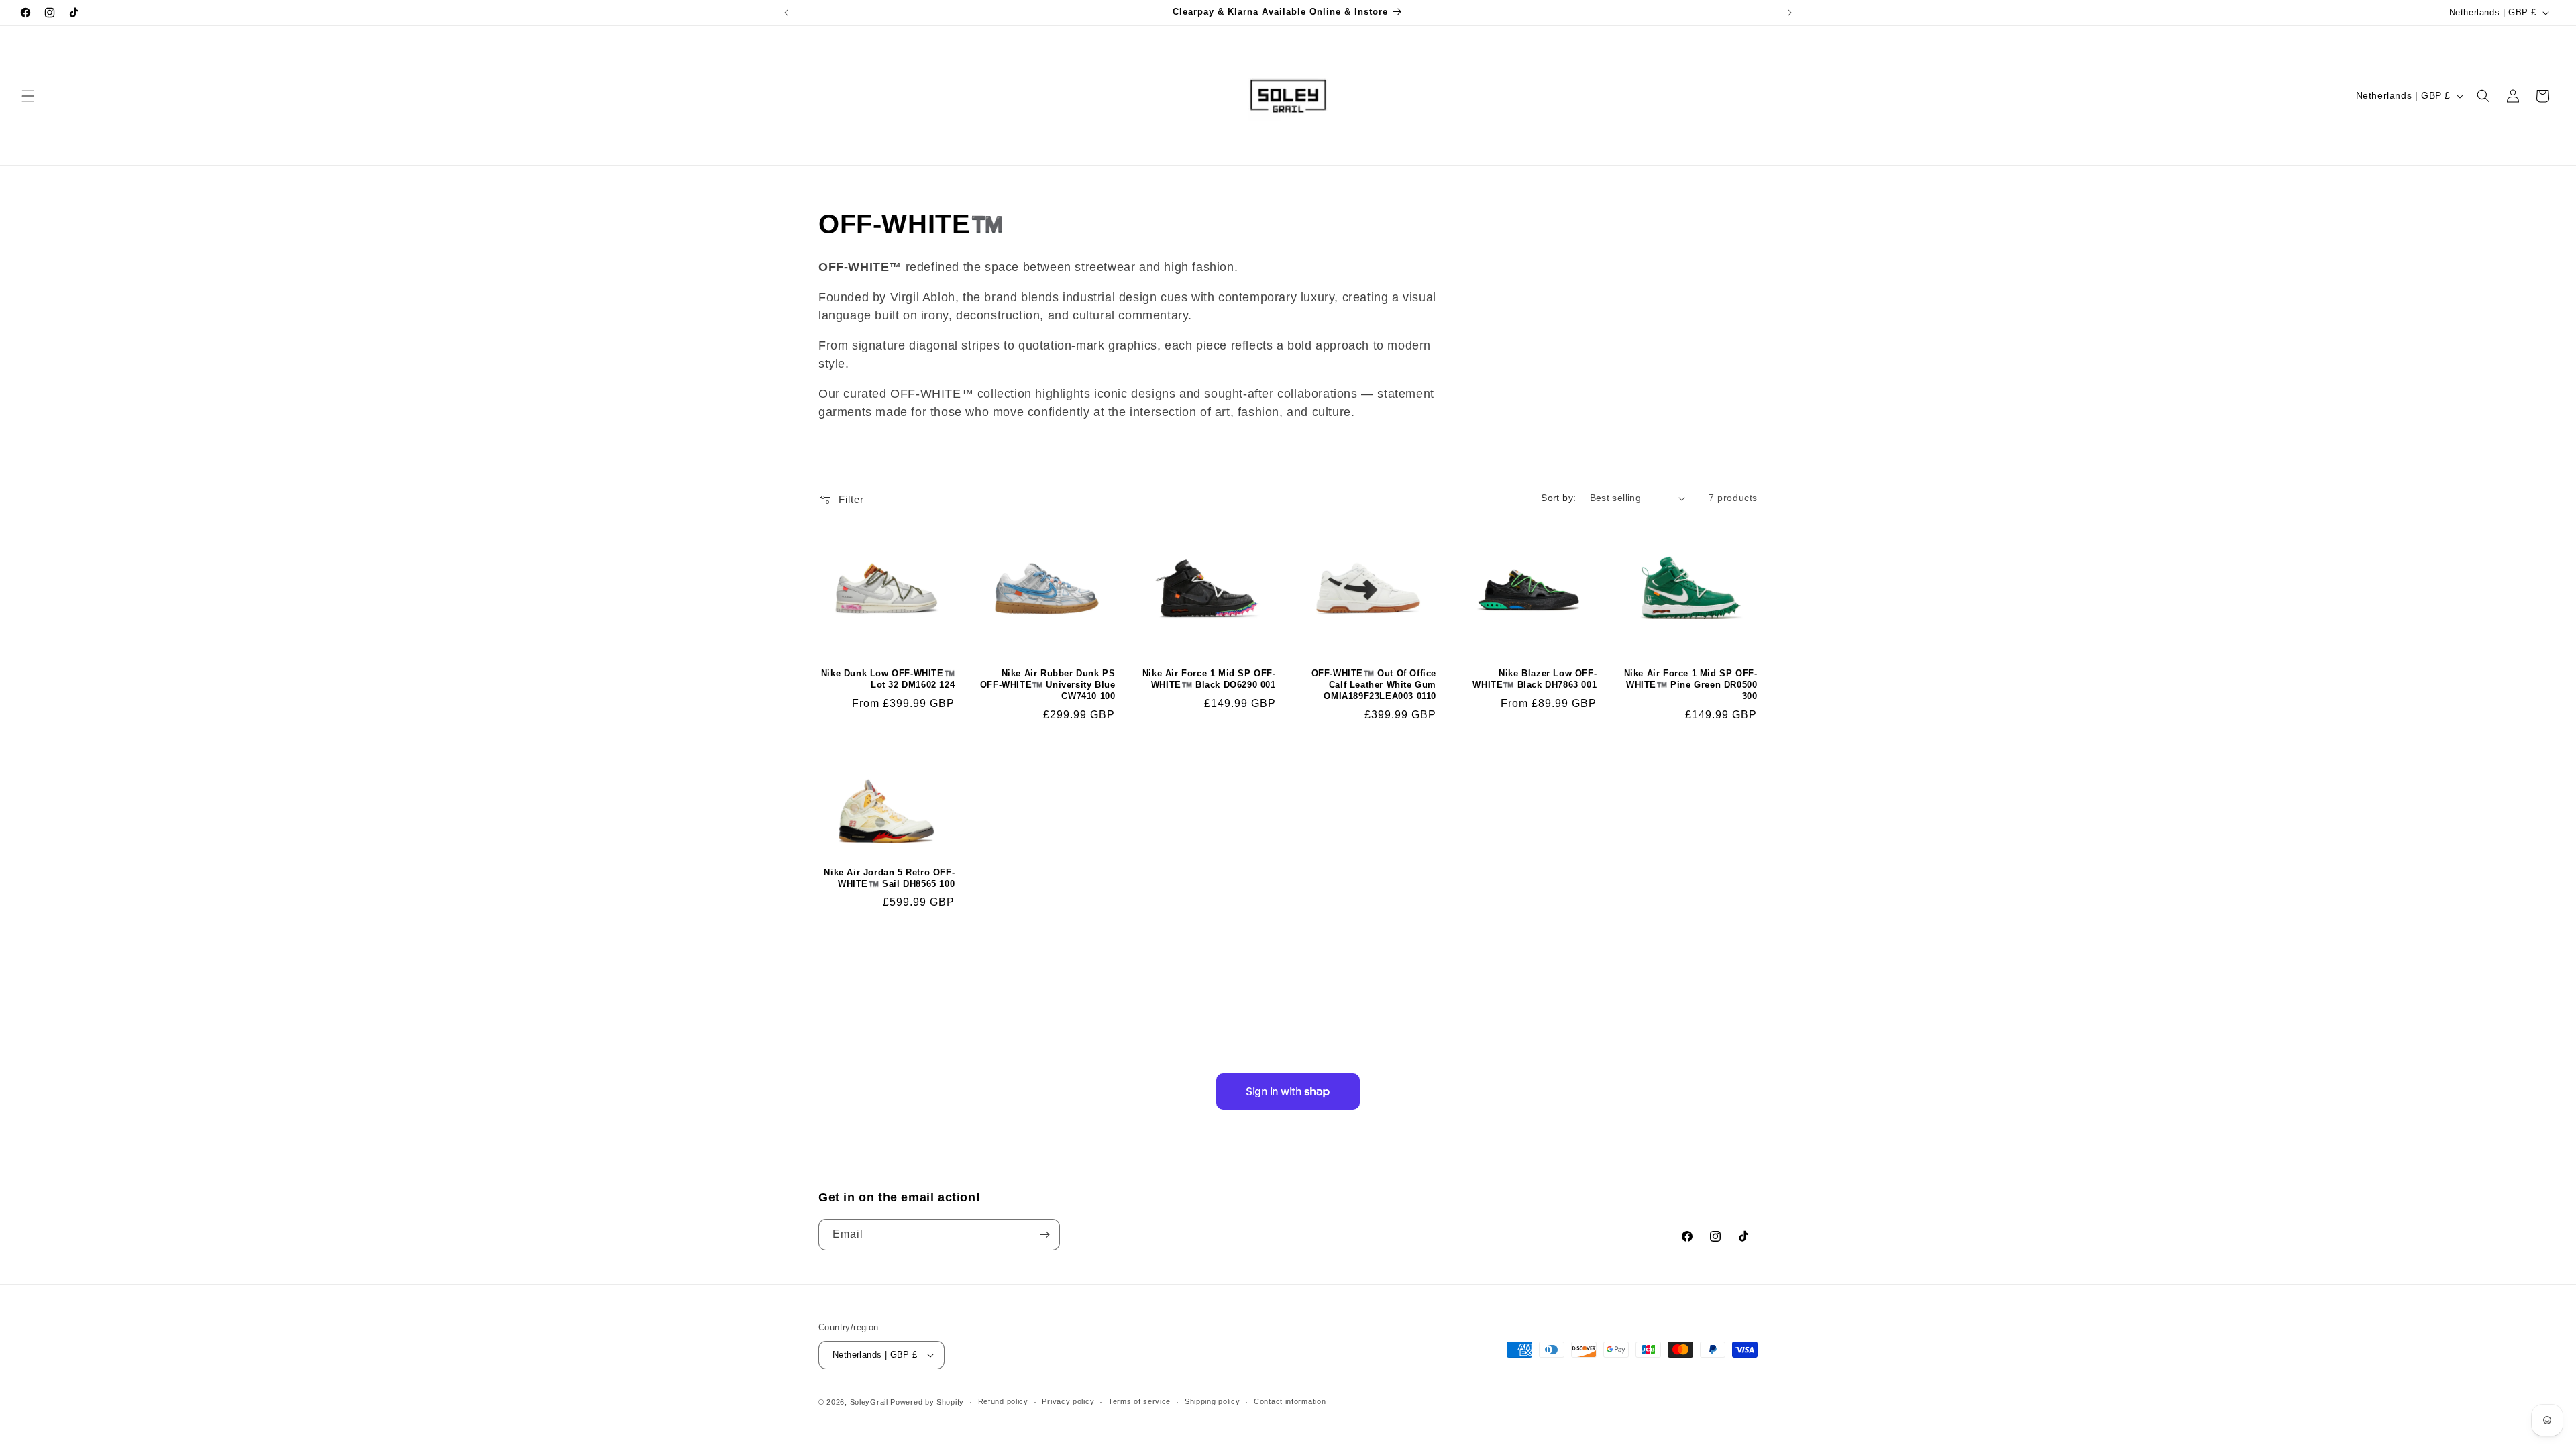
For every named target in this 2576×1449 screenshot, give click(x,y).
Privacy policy (1068, 1401)
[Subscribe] (1044, 1235)
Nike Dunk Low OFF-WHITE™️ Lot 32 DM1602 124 (888, 679)
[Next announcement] (1790, 13)
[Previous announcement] (786, 13)
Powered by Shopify (927, 1402)
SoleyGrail (869, 1402)
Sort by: (1558, 498)
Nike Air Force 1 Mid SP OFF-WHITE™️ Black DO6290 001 (1209, 679)
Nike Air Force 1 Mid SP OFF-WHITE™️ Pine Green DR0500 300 (1690, 685)
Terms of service (1139, 1401)
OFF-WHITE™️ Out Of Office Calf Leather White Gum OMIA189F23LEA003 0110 (1374, 685)
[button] (28, 96)
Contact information (1290, 1401)
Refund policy (1003, 1401)
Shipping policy (1213, 1401)
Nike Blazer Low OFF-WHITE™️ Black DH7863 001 (1535, 679)
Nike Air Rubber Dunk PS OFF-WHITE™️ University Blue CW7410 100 (1048, 685)
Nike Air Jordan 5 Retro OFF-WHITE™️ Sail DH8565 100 (889, 878)
